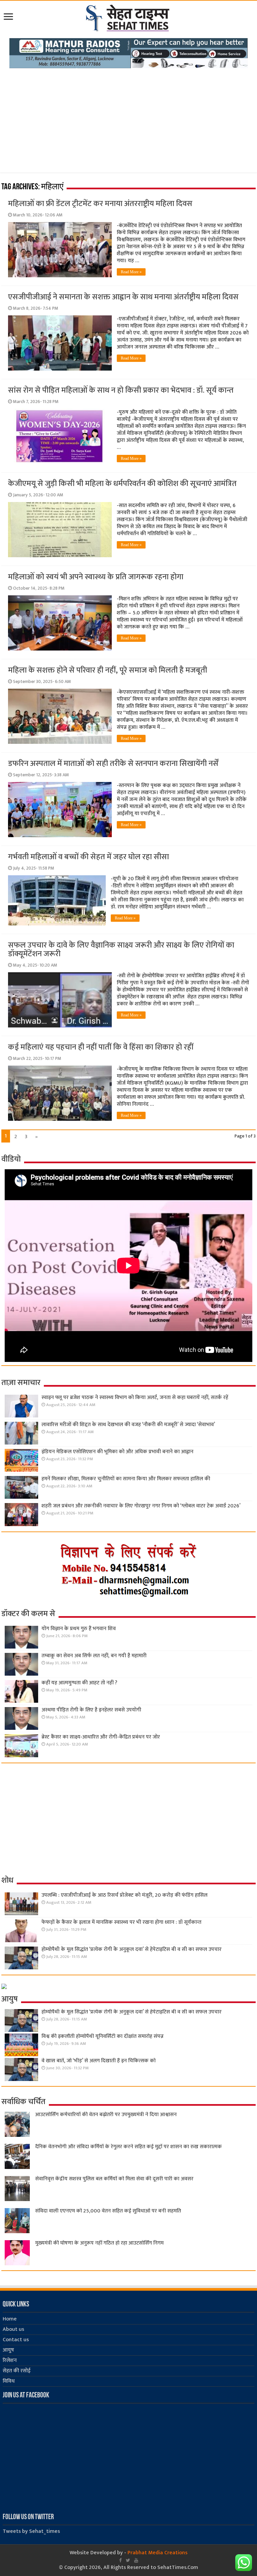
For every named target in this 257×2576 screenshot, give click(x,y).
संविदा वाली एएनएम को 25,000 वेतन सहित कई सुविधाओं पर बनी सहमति (108, 2211)
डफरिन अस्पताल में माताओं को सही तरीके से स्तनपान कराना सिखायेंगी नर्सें (113, 764)
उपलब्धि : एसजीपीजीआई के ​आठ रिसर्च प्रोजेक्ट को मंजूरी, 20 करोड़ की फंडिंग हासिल (124, 1895)
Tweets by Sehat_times (31, 2531)
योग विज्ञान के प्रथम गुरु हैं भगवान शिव (79, 1629)
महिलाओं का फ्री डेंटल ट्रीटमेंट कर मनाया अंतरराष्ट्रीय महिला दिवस (100, 204)
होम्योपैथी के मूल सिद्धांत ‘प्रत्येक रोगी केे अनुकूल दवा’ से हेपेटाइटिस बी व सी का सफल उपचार (132, 1949)
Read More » (131, 272)
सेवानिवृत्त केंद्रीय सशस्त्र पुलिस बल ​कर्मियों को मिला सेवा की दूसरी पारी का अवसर (114, 2179)
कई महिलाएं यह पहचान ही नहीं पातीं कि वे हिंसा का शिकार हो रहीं (101, 1047)
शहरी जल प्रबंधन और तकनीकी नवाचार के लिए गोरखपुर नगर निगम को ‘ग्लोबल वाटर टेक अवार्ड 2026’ (141, 1506)
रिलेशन (10, 2360)
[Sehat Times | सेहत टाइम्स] (129, 17)
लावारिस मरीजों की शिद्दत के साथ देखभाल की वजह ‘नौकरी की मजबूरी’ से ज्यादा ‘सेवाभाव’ (128, 1425)
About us (13, 2329)
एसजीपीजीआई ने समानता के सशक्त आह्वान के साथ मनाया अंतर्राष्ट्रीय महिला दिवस (123, 297)
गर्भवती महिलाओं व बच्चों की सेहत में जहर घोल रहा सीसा (89, 857)
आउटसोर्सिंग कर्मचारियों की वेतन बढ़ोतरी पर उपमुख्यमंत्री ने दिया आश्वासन (106, 2115)
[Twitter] (128, 2560)
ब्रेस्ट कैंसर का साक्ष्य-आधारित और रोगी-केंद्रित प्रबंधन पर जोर (101, 1737)
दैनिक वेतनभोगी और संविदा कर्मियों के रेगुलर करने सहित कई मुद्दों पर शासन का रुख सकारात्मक (128, 2147)
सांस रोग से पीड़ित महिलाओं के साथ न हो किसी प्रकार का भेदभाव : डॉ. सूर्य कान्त (121, 390)
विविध (9, 2381)
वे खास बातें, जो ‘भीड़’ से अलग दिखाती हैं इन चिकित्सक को (99, 2061)
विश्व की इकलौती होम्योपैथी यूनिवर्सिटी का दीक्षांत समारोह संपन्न (103, 2036)
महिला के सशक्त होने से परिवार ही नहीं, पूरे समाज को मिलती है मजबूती (108, 670)
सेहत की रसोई (17, 2371)
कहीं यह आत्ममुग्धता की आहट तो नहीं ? (79, 1683)
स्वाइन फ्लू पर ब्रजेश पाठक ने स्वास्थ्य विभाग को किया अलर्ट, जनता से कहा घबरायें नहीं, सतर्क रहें (135, 1398)
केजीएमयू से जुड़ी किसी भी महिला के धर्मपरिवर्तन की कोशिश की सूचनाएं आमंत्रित (122, 484)
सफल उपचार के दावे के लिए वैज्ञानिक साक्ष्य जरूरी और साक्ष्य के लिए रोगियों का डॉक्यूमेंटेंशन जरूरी (121, 950)
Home (10, 2319)
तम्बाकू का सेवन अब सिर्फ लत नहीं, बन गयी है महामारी (94, 1656)
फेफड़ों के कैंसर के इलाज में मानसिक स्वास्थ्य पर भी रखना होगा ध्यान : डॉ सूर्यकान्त (121, 1922)
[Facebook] (120, 2560)
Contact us (16, 2340)
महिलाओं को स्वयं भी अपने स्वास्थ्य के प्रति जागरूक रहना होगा (96, 577)
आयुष (8, 2350)
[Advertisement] (128, 118)
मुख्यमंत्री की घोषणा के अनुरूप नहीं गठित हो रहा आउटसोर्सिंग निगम (99, 2243)
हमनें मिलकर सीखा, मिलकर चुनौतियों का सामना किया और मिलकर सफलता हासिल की (126, 1479)
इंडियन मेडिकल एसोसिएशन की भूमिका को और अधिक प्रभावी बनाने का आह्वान (117, 1452)
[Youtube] (136, 2560)
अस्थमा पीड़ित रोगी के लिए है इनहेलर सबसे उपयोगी (91, 1710)
